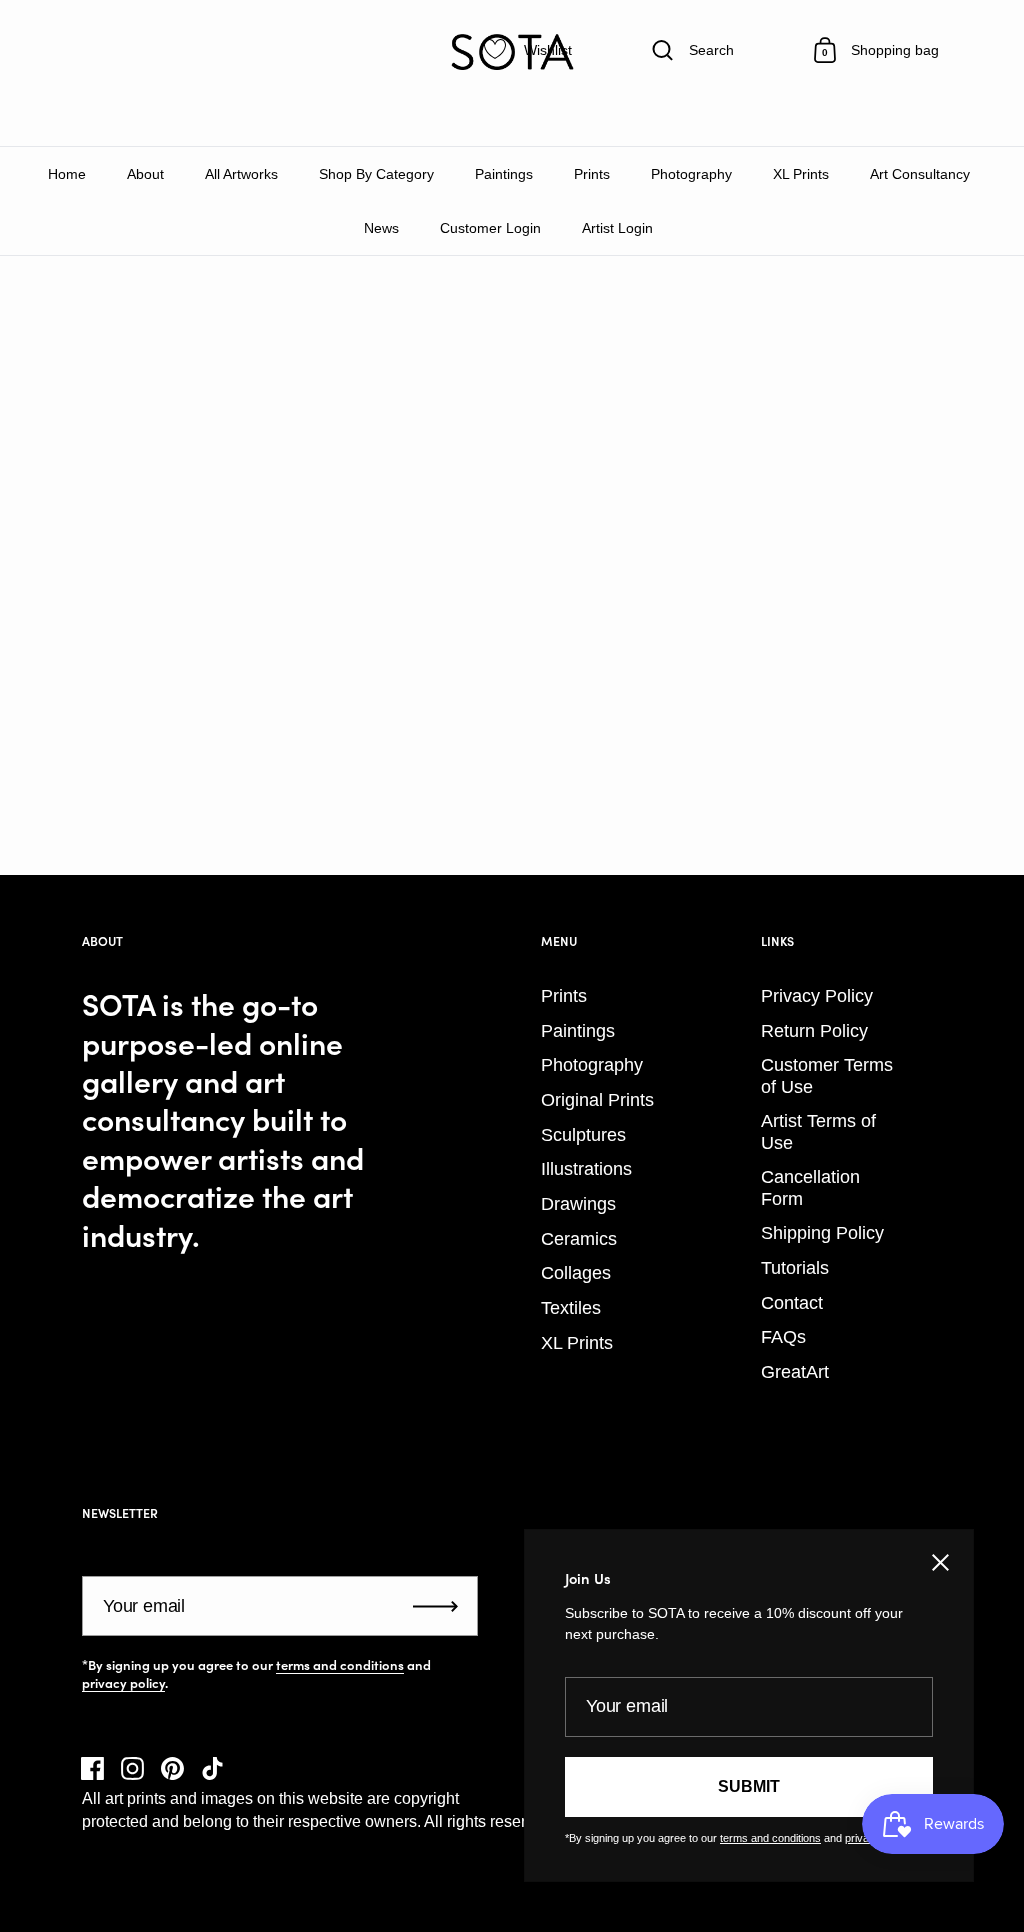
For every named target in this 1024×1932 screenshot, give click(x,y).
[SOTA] (512, 52)
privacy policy (123, 1683)
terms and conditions (340, 1665)
